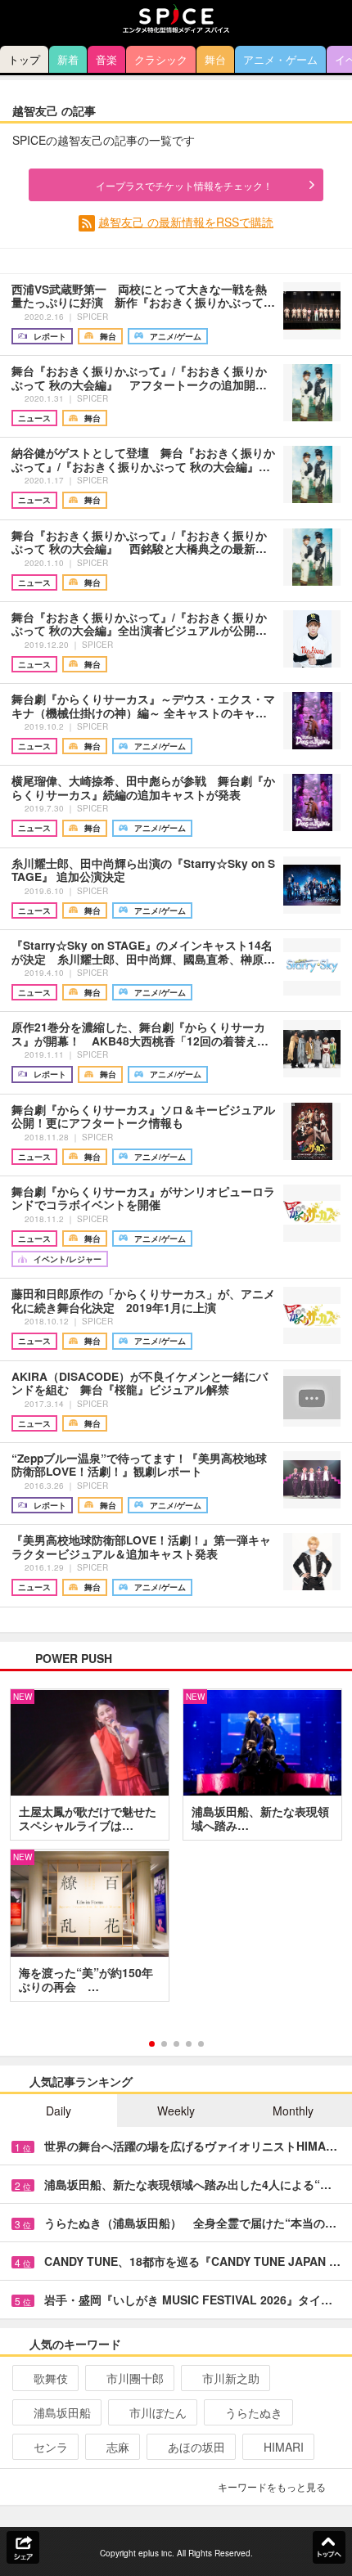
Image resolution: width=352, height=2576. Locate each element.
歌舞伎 (51, 2378)
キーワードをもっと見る (272, 2486)
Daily (59, 2111)
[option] (176, 1851)
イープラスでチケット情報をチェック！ (184, 185)
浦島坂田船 (62, 2412)
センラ (51, 2447)
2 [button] (164, 2044)
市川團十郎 (135, 2378)
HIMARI (284, 2447)
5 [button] (201, 2044)
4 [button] (189, 2044)
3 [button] (176, 2044)
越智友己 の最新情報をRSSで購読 (186, 222)
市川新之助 (231, 2378)
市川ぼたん (158, 2412)
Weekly (176, 2111)
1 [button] (152, 2044)
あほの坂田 (196, 2447)
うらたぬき (254, 2412)
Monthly (293, 2111)
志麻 (118, 2447)
